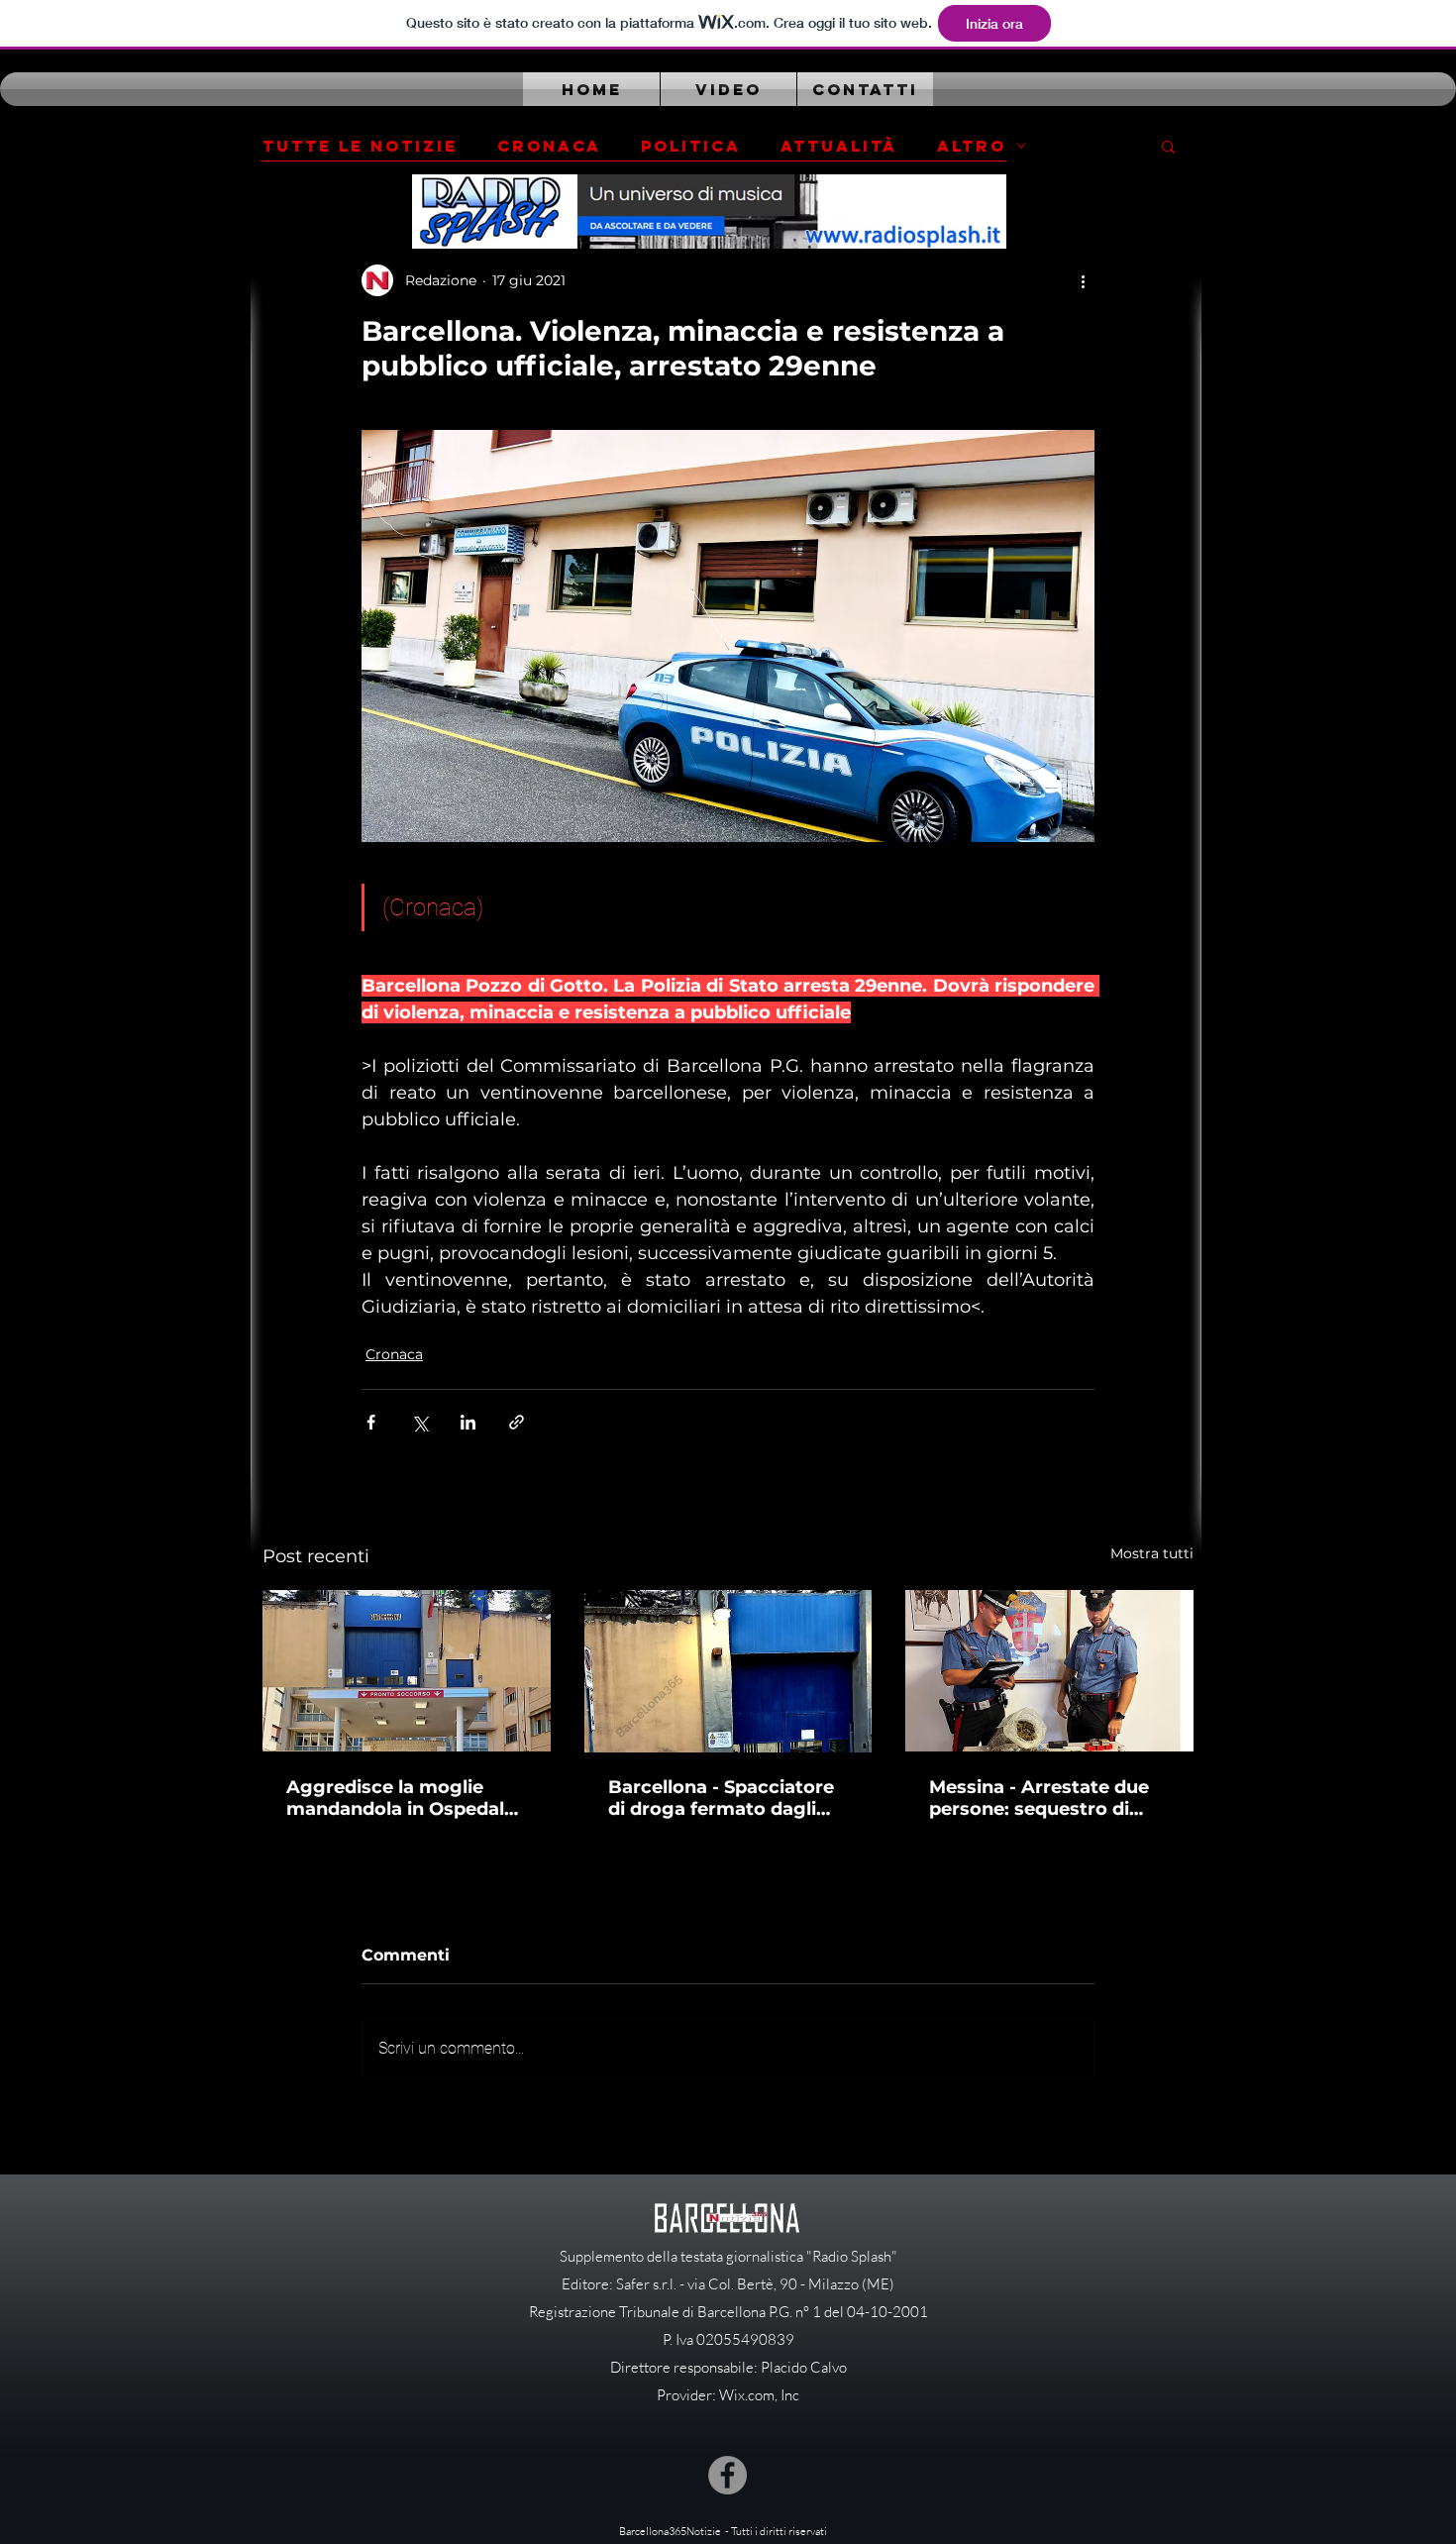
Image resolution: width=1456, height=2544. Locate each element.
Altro (972, 146)
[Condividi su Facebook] (371, 1422)
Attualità (839, 146)
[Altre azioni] (1083, 280)
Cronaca (549, 146)
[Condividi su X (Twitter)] (419, 1422)
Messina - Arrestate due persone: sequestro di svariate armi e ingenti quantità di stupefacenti (1040, 1798)
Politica (691, 146)
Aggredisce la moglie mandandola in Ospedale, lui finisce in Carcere (403, 1798)
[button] (1168, 146)
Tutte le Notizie (360, 146)
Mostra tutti (1152, 1553)
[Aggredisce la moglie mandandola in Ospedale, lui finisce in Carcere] (407, 1671)
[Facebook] (728, 2475)
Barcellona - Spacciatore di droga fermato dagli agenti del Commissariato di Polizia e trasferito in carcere (728, 1798)
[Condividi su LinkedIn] (468, 1422)
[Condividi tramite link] (517, 1422)
